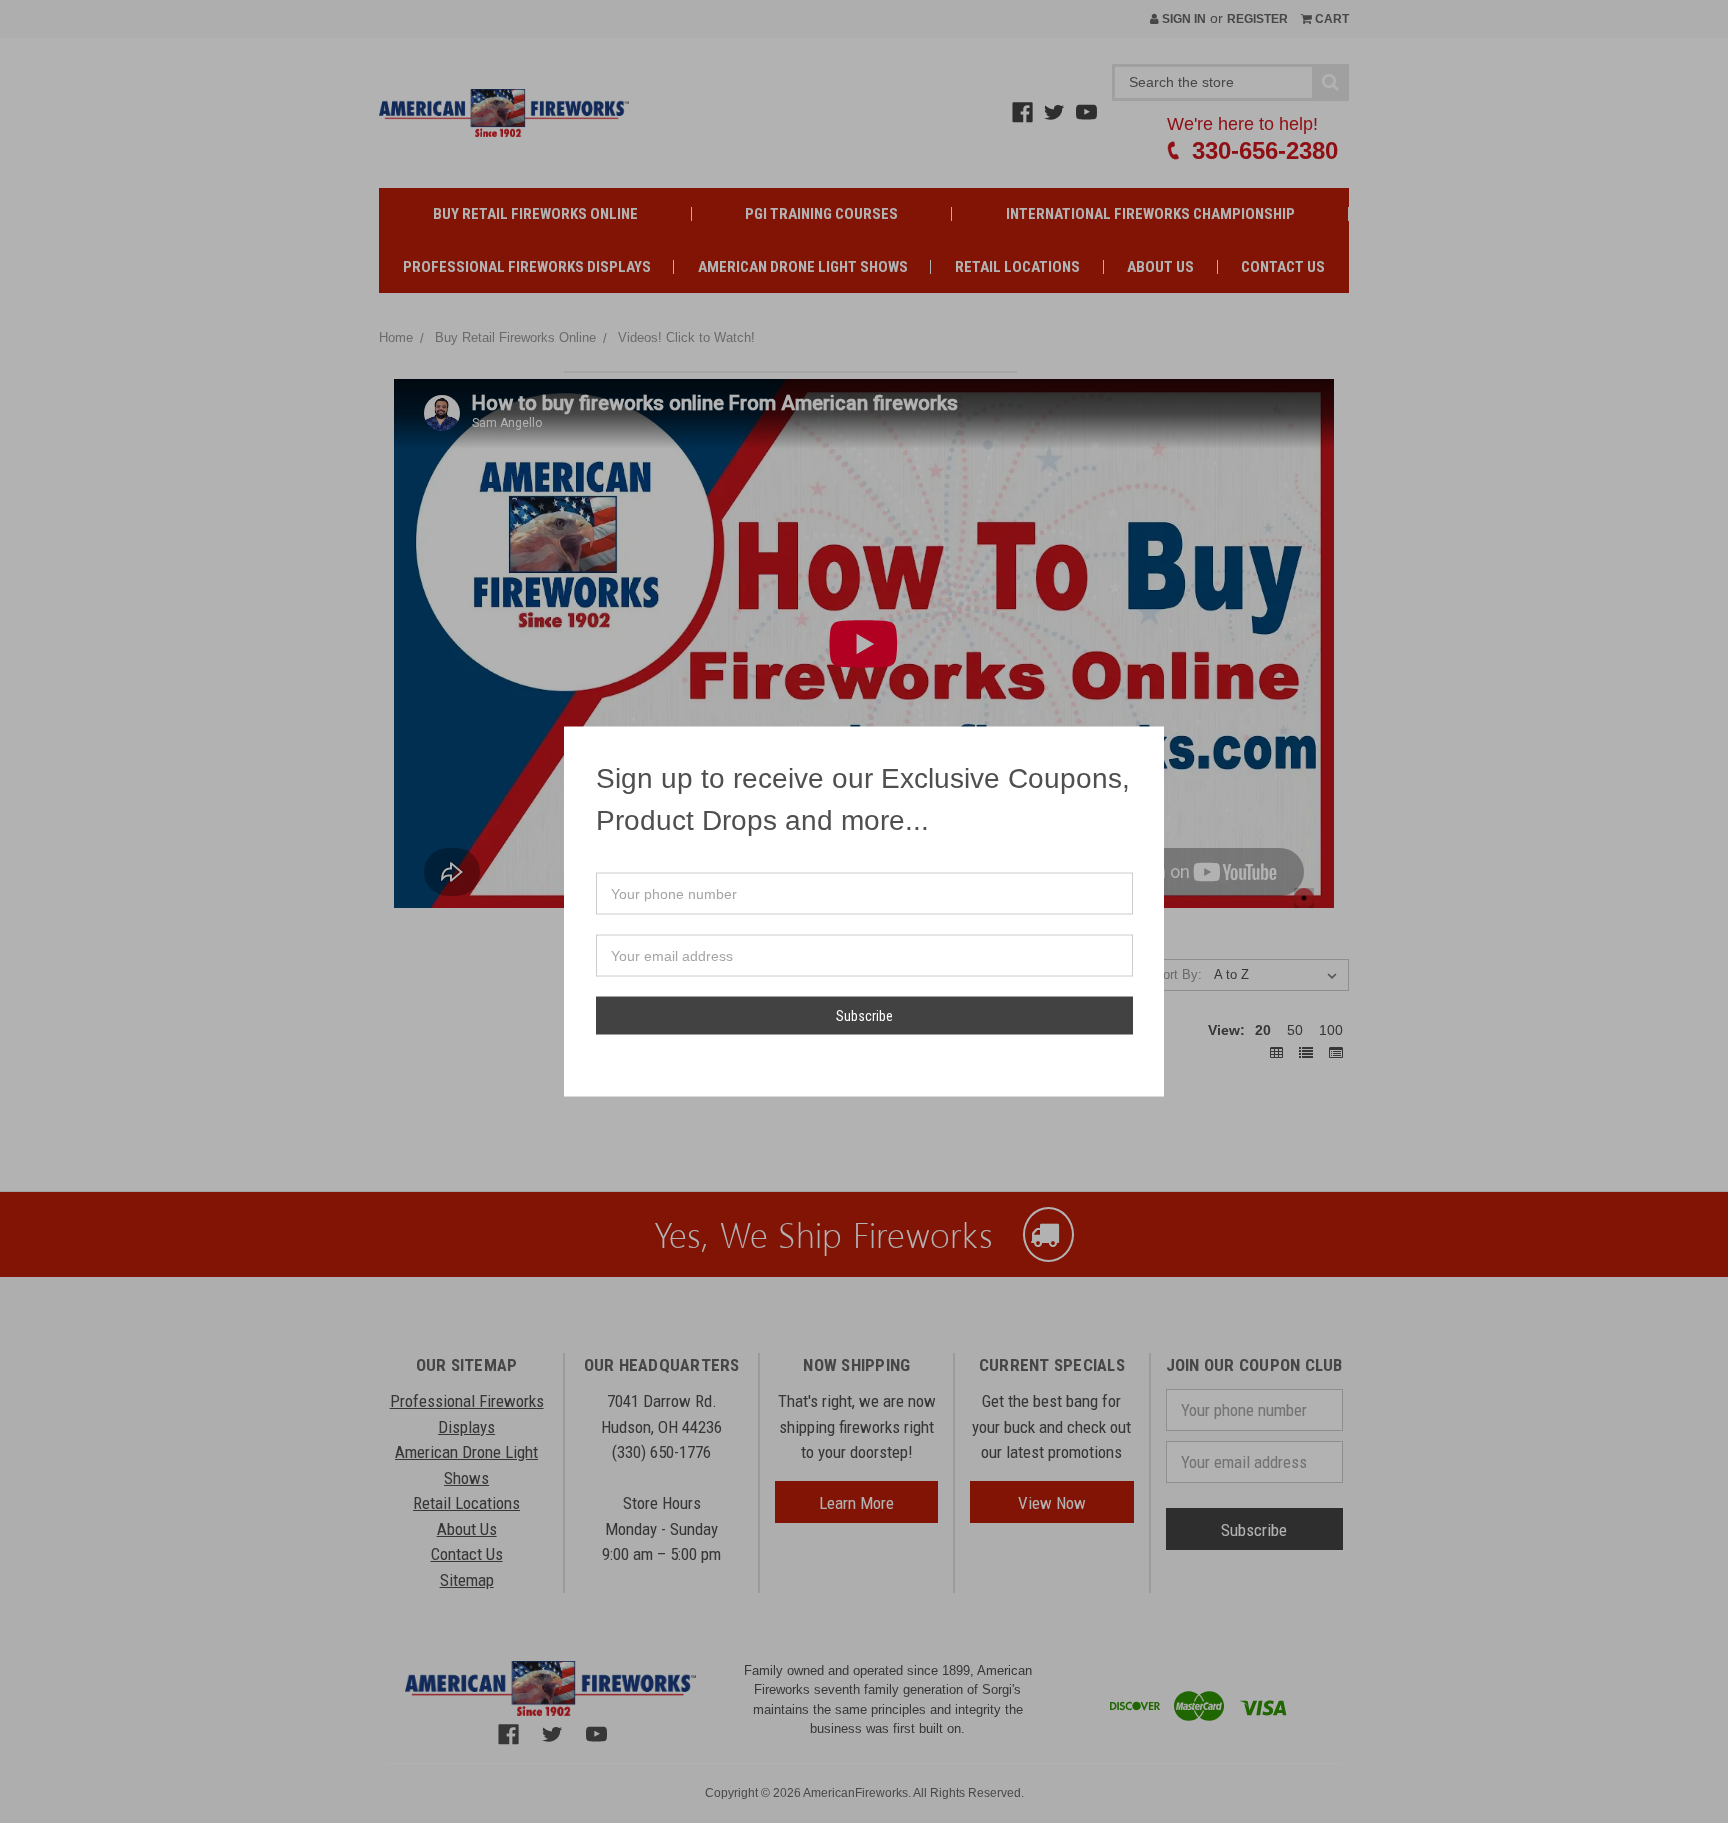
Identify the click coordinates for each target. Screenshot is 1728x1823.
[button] (1148, 742)
